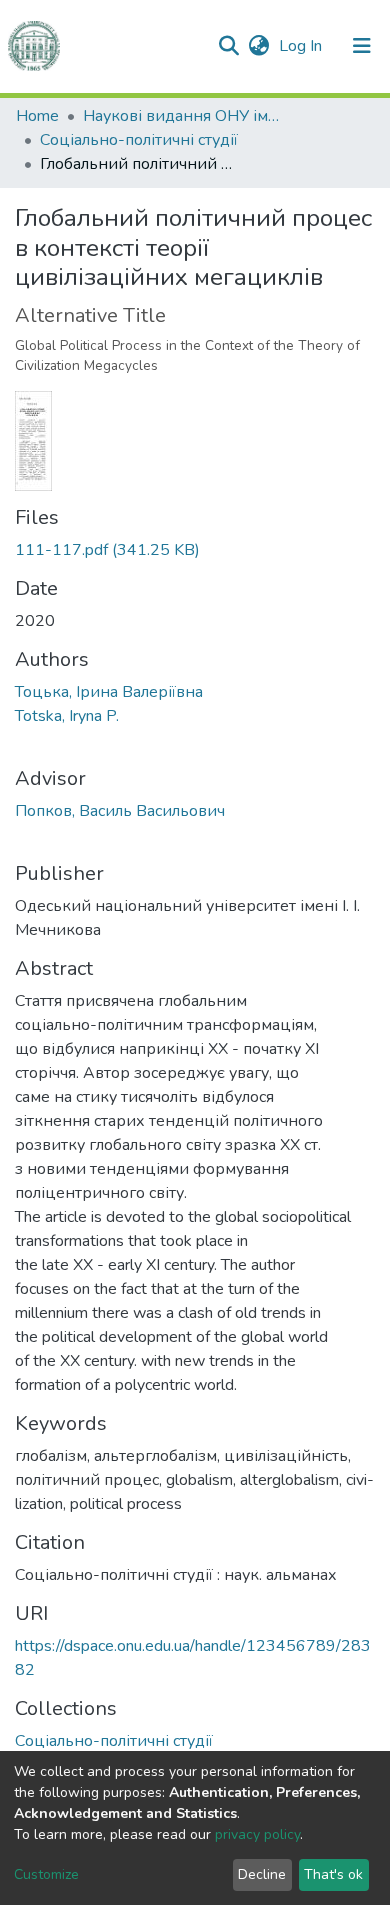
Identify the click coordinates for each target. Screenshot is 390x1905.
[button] (258, 46)
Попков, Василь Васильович (120, 811)
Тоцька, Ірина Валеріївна (109, 692)
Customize (46, 1874)
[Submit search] (228, 46)
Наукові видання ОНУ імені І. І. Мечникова (183, 116)
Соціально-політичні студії (139, 140)
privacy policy (257, 1834)
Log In (302, 46)
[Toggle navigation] (362, 46)
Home (37, 116)
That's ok (333, 1874)
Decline (262, 1874)
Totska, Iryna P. (67, 716)
